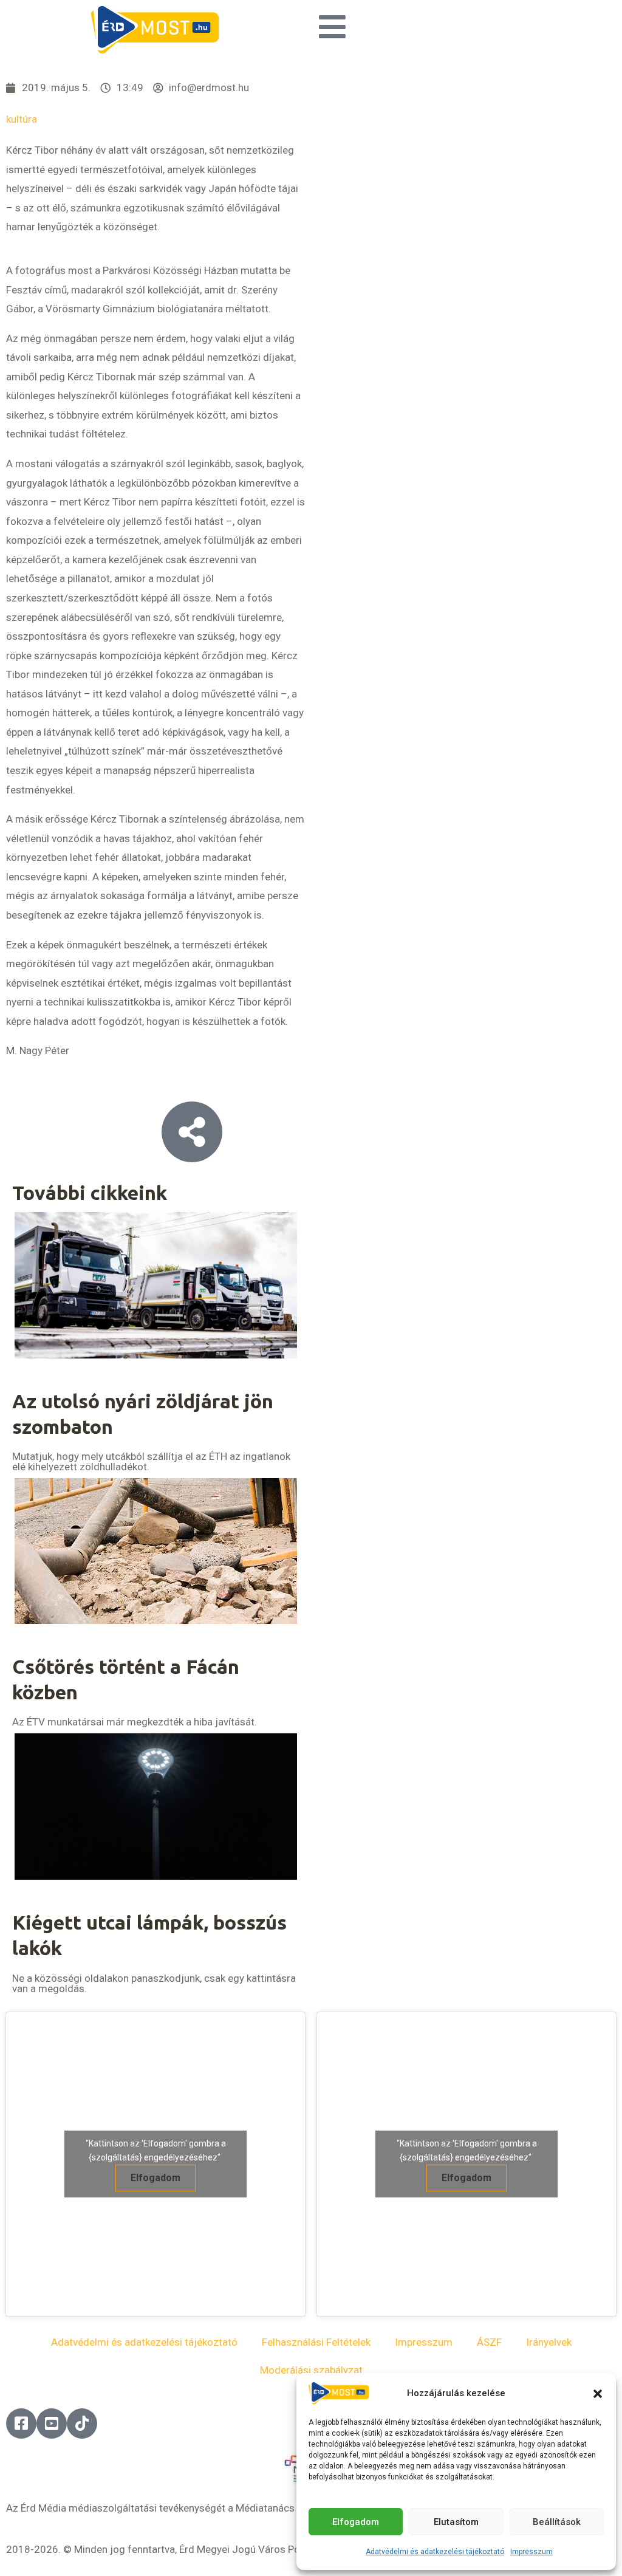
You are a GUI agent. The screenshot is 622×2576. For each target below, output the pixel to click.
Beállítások (557, 2522)
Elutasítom (456, 2522)
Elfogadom (356, 2522)
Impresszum (531, 2552)
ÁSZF (489, 2342)
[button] (598, 2394)
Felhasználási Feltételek (316, 2342)
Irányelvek (549, 2342)
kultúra (22, 119)
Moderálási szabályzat (311, 2370)
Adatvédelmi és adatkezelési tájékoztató (435, 2552)
